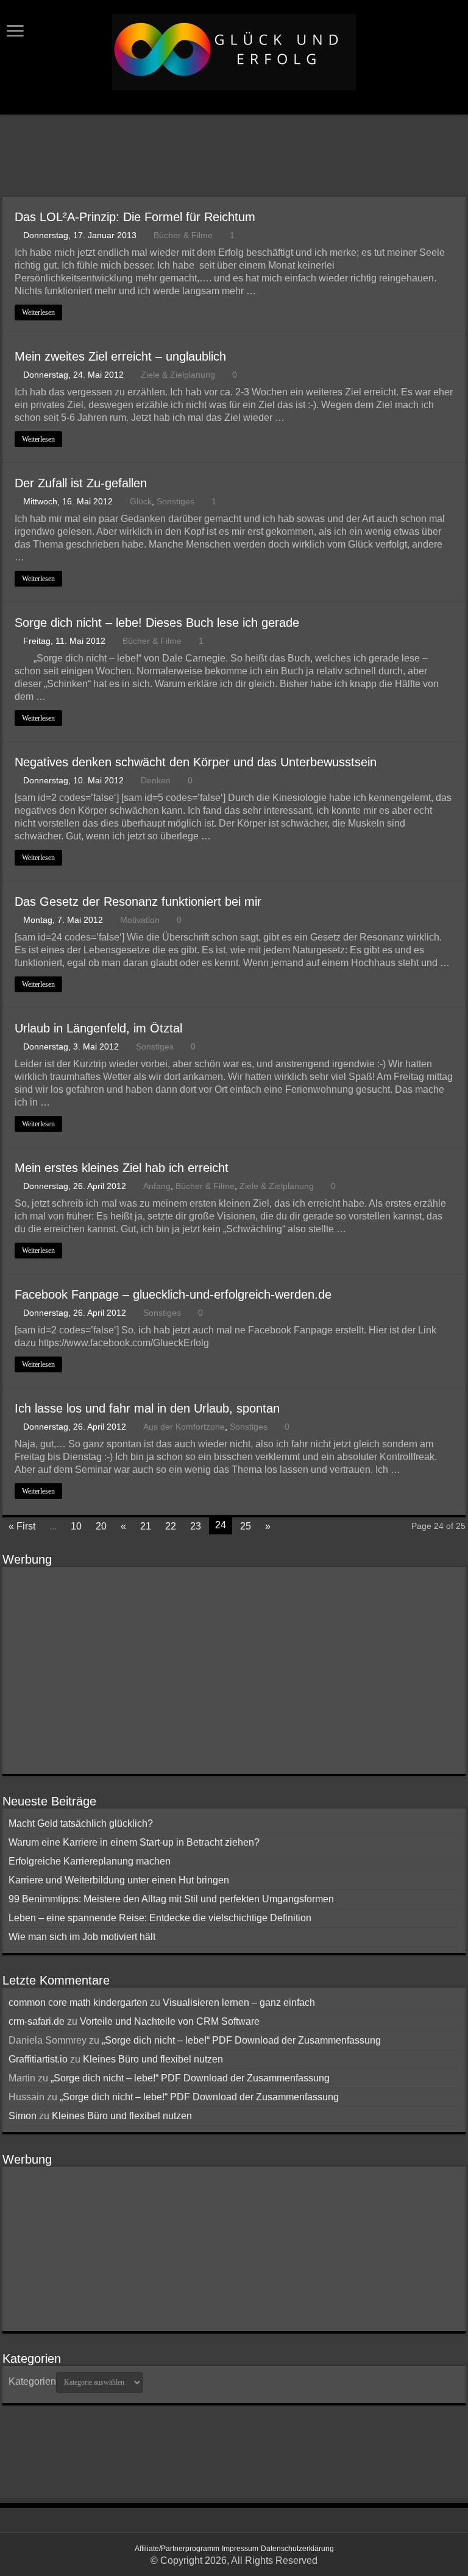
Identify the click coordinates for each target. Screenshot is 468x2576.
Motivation (140, 920)
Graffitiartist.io (38, 2059)
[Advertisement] (234, 157)
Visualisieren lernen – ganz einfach (239, 2003)
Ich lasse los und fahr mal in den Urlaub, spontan (147, 1408)
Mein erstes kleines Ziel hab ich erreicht (122, 1168)
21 (146, 1526)
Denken (156, 781)
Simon (23, 2116)
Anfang (157, 1186)
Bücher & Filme (183, 235)
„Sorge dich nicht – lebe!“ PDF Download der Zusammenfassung (241, 2040)
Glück (141, 502)
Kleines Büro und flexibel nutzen (153, 2059)
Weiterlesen (38, 312)
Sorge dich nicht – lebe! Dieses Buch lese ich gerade (157, 623)
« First (22, 1526)
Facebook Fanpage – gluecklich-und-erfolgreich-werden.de (173, 1294)
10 (76, 1526)
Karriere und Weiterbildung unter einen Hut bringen (119, 1880)
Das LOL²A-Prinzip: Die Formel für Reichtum (135, 217)
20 (101, 1526)
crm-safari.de (37, 2021)
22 (171, 1526)
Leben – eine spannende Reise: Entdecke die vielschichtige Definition (160, 1918)
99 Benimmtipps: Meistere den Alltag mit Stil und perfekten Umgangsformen (171, 1899)
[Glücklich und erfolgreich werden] (234, 50)
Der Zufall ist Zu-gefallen (81, 483)
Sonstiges (175, 502)
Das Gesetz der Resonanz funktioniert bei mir (138, 902)
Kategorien (32, 2381)
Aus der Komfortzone (184, 1427)
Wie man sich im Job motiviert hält (82, 1937)
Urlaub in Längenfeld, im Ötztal (98, 1028)
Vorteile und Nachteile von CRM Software (170, 2021)
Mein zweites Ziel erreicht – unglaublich (120, 356)
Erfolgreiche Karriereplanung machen (90, 1861)
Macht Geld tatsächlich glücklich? (81, 1823)
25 (246, 1526)
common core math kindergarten (78, 2003)
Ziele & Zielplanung (178, 375)
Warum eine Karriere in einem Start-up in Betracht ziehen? (134, 1842)
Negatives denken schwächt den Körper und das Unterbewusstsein (196, 762)
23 (196, 1526)
